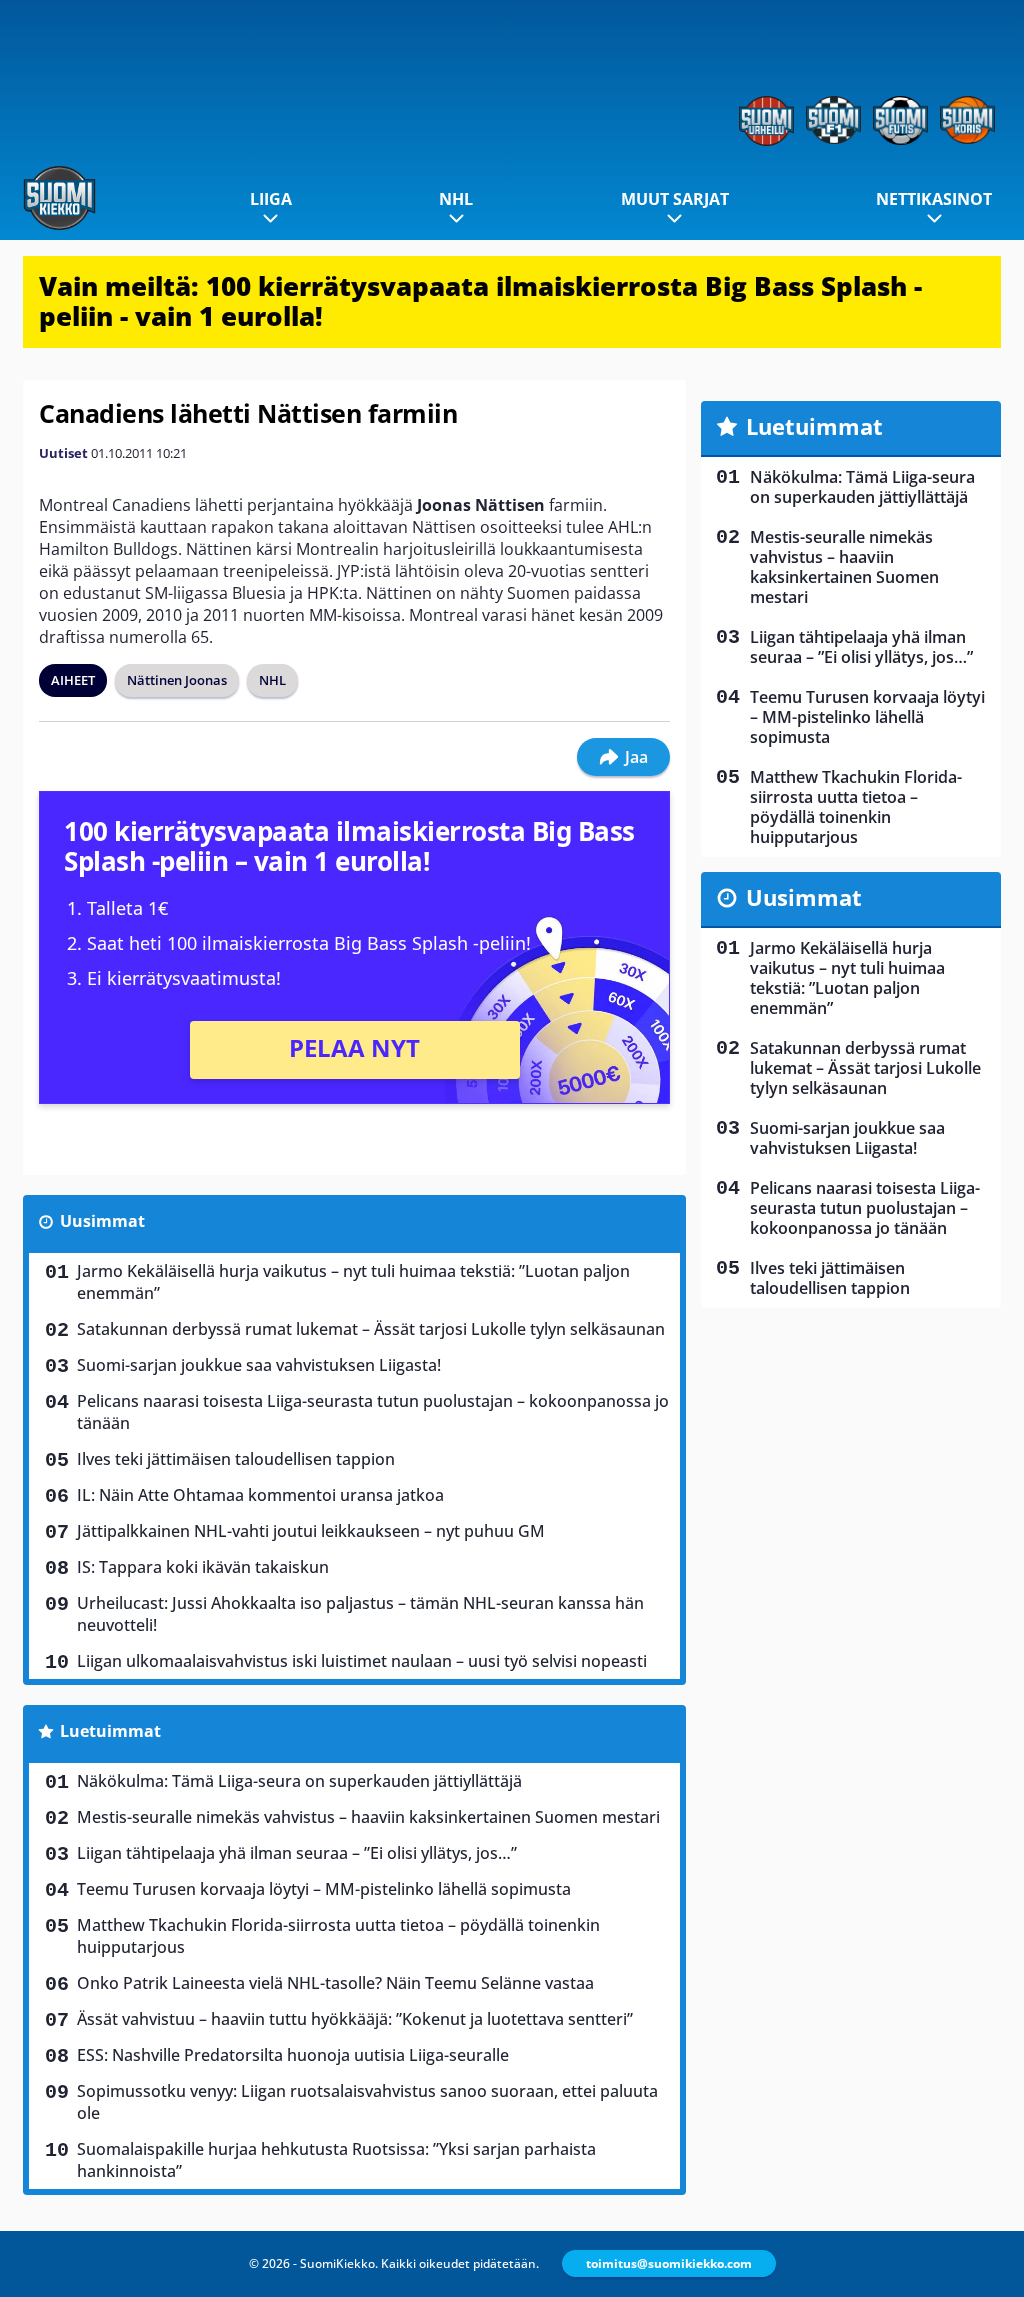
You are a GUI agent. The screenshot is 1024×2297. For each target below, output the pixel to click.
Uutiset (63, 453)
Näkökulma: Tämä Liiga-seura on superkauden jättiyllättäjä (299, 1781)
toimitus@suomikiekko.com (669, 2263)
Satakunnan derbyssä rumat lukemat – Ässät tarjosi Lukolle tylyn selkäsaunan (371, 1329)
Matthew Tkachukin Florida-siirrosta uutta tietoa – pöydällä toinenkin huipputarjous (338, 1936)
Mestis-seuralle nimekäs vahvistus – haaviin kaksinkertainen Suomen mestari (368, 1817)
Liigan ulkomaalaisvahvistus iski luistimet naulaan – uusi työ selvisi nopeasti (362, 1661)
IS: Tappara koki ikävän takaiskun (203, 1567)
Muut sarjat (675, 199)
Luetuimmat (110, 1731)
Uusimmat (102, 1221)
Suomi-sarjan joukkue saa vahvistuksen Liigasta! (259, 1365)
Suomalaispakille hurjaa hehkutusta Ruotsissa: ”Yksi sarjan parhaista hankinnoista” (336, 2160)
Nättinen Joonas (177, 680)
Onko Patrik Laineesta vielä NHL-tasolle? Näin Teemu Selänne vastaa (335, 1983)
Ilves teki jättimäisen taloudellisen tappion (236, 1459)
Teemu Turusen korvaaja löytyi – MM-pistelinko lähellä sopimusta (324, 1889)
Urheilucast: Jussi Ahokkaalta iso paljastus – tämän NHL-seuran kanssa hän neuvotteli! (360, 1614)
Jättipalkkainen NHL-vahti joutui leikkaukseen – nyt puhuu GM (311, 1531)
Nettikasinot (934, 199)
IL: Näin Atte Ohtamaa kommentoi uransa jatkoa (260, 1495)
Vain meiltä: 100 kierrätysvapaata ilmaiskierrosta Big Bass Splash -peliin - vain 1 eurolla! (480, 301)
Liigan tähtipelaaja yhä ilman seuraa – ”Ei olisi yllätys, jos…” (297, 1853)
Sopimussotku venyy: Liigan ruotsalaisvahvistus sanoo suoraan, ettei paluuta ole (367, 2102)
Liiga (271, 199)
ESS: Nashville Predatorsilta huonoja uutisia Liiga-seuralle (293, 2055)
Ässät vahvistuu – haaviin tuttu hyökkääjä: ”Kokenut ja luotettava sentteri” (355, 2019)
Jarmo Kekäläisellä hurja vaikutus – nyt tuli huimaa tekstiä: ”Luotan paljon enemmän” (353, 1282)
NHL (456, 199)
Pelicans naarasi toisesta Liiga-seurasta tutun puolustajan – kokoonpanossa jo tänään (373, 1412)
